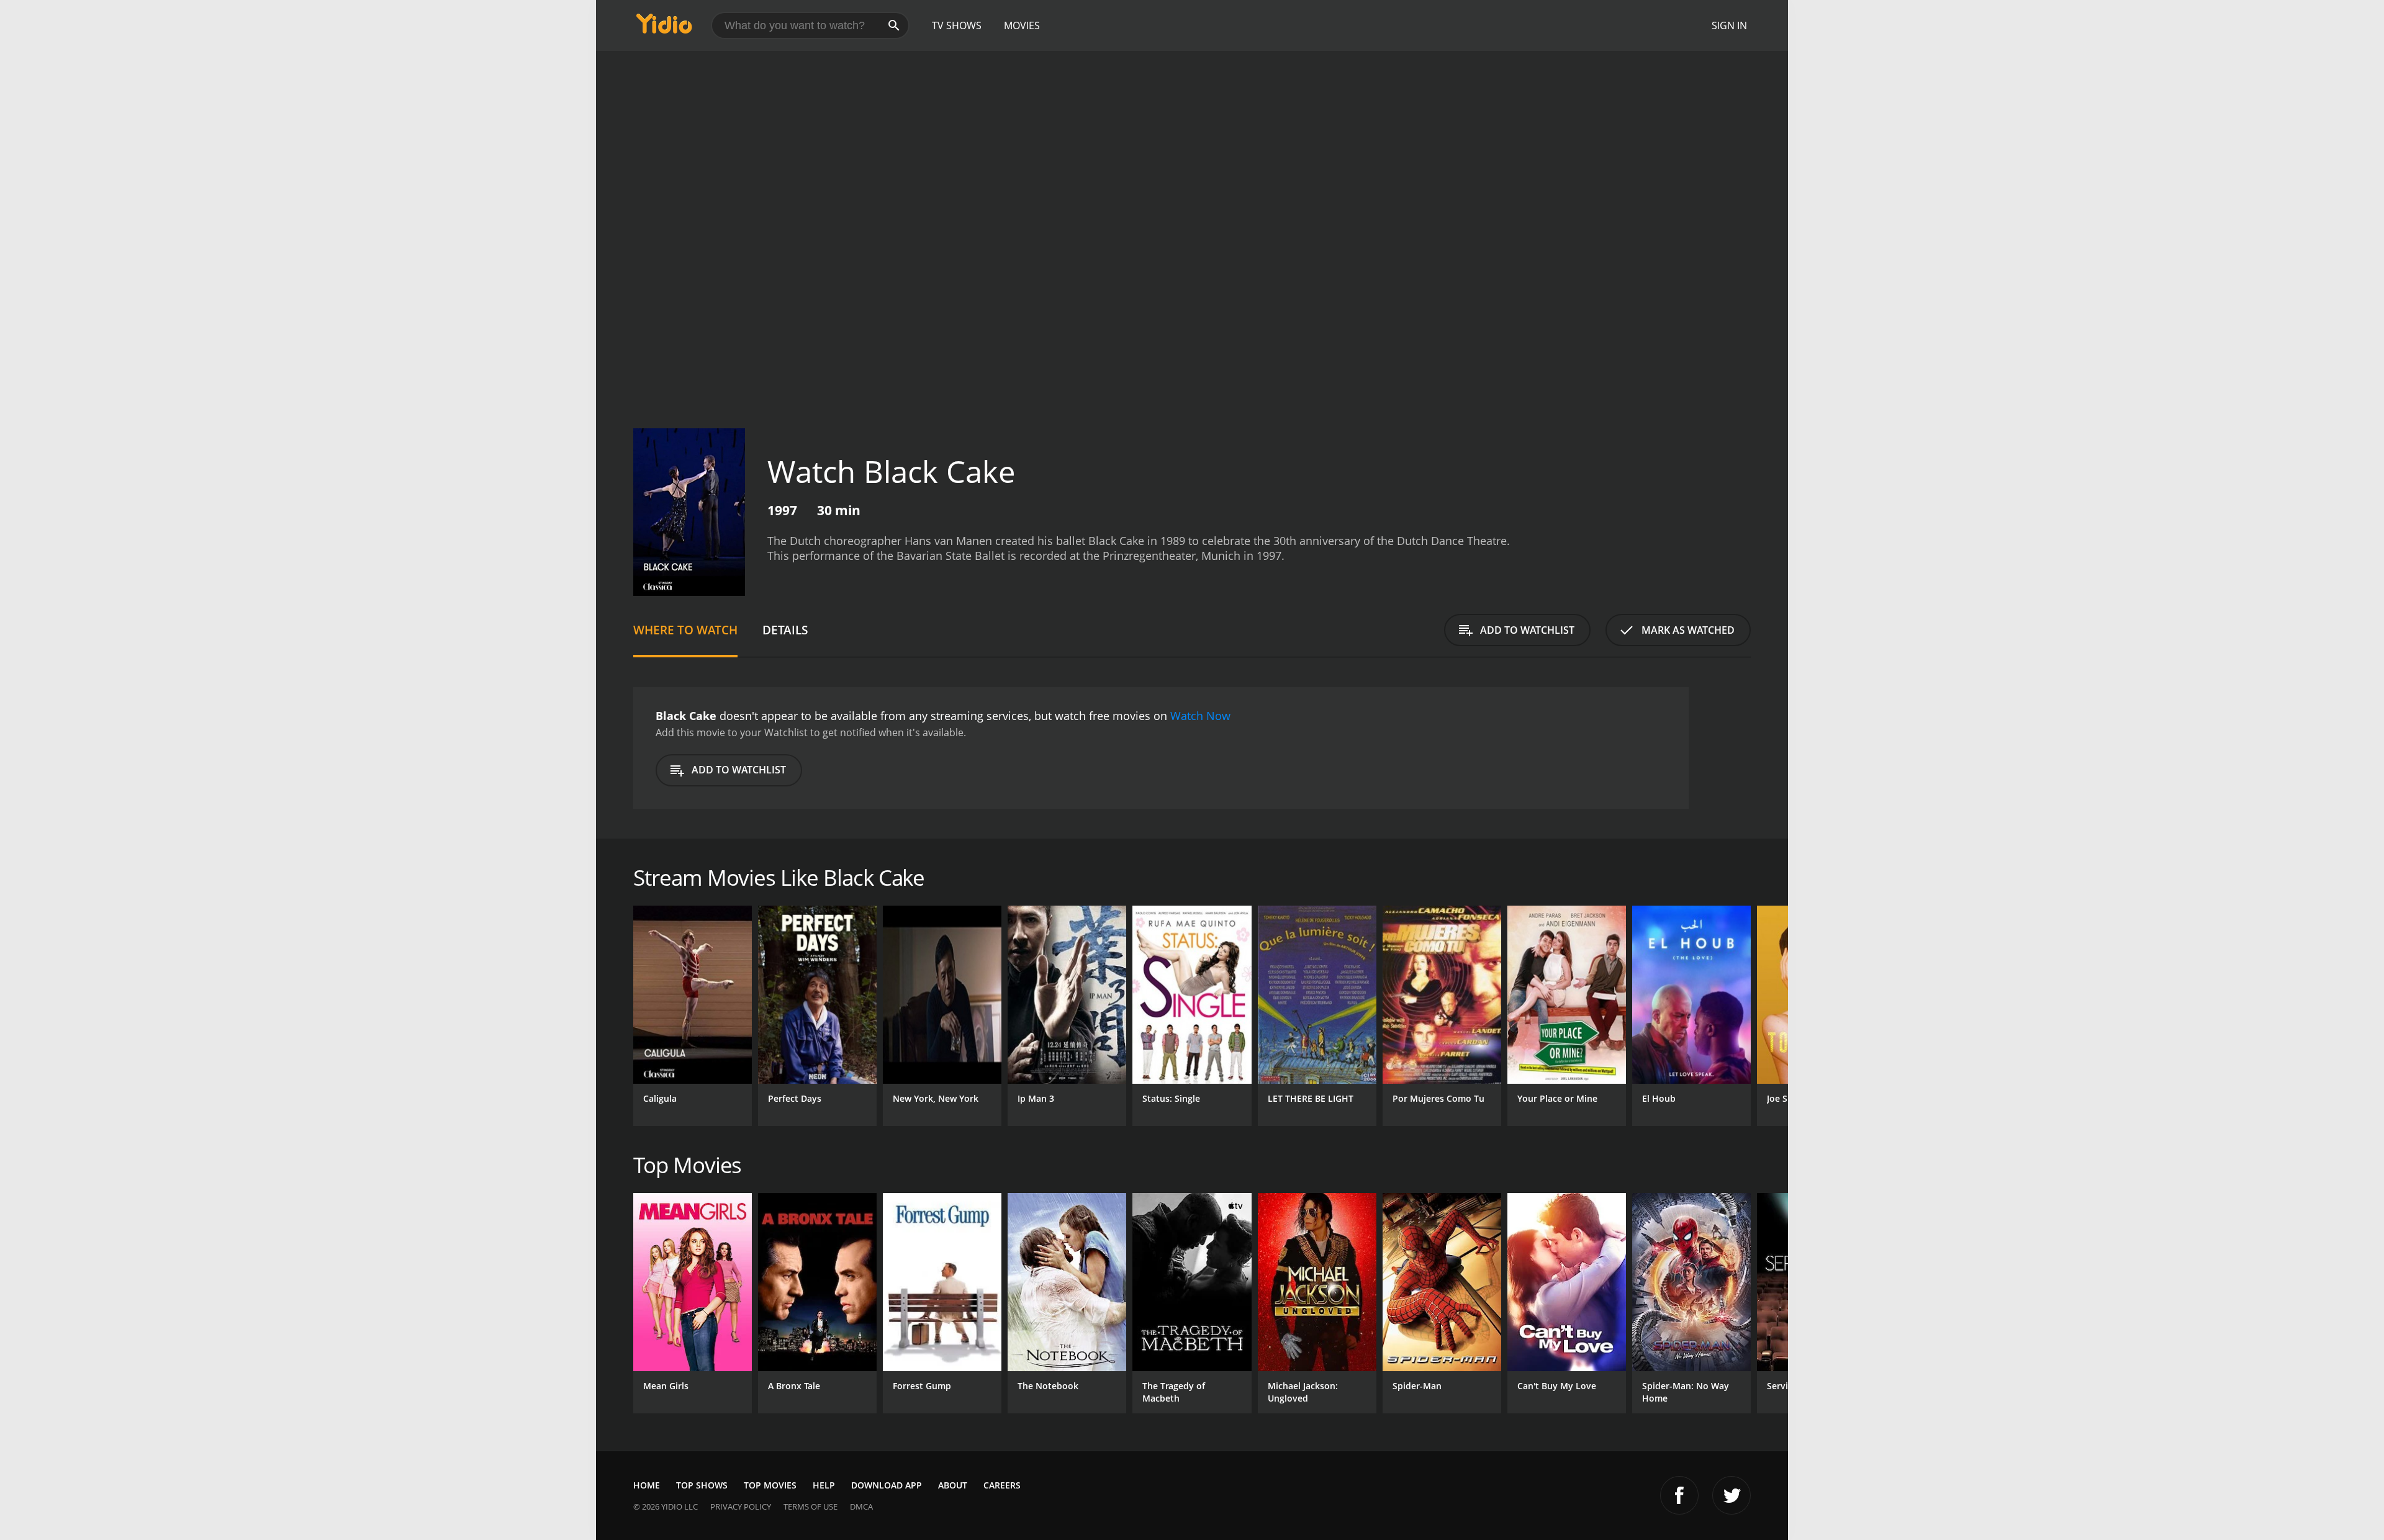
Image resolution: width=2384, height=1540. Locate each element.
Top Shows (702, 1485)
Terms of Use (810, 1506)
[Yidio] (664, 28)
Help (824, 1485)
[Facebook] (1679, 1495)
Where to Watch (685, 630)
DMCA (861, 1506)
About (953, 1485)
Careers (1002, 1485)
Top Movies (770, 1485)
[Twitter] (1732, 1495)
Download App (887, 1485)
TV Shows (957, 25)
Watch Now (1200, 716)
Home (647, 1485)
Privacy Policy (741, 1506)
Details (785, 630)
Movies (1022, 25)
